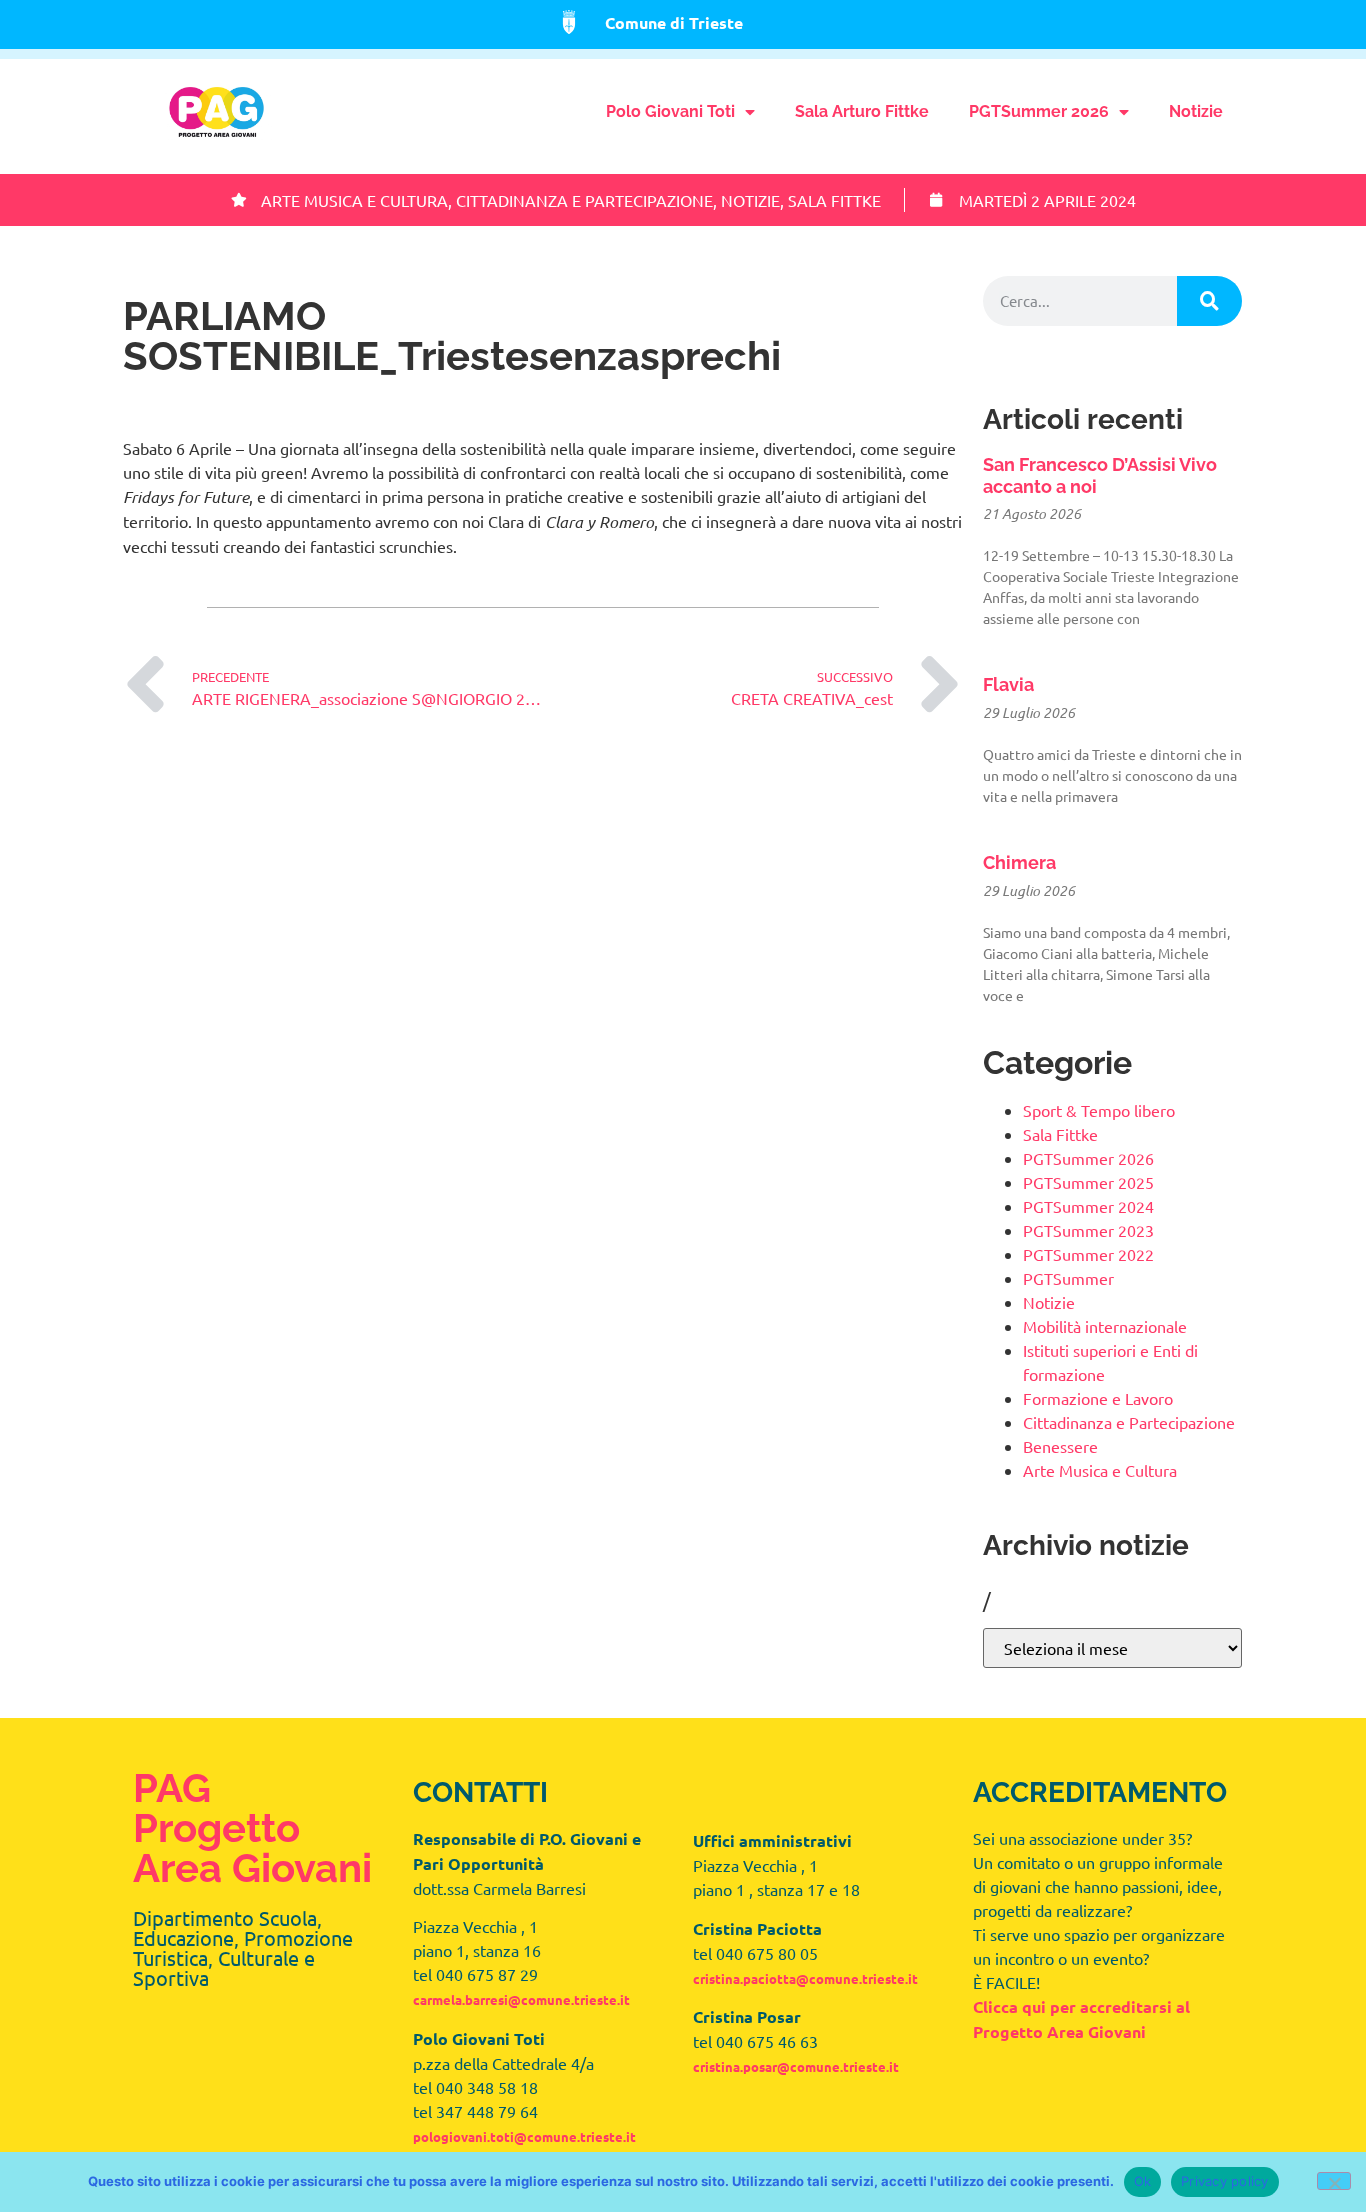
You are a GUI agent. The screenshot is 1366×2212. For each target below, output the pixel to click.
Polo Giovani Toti (670, 111)
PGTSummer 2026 (1039, 111)
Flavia (1008, 684)
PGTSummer (1068, 1278)
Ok (1143, 2181)
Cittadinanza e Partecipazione (584, 200)
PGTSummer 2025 (1088, 1182)
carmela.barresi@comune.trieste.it (521, 1999)
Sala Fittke (834, 200)
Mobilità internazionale (1105, 1326)
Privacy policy (1225, 2181)
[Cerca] (1209, 301)
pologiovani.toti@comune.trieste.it (524, 2136)
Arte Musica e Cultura (354, 200)
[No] (1334, 2181)
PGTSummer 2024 (1088, 1206)
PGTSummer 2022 (1088, 1254)
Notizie (1196, 111)
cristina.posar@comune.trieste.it (796, 2066)
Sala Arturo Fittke (862, 111)
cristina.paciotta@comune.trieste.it (805, 1978)
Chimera (1019, 862)
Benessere (1060, 1446)
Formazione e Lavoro (1098, 1398)
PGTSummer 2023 (1088, 1230)
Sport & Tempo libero (1099, 1110)
